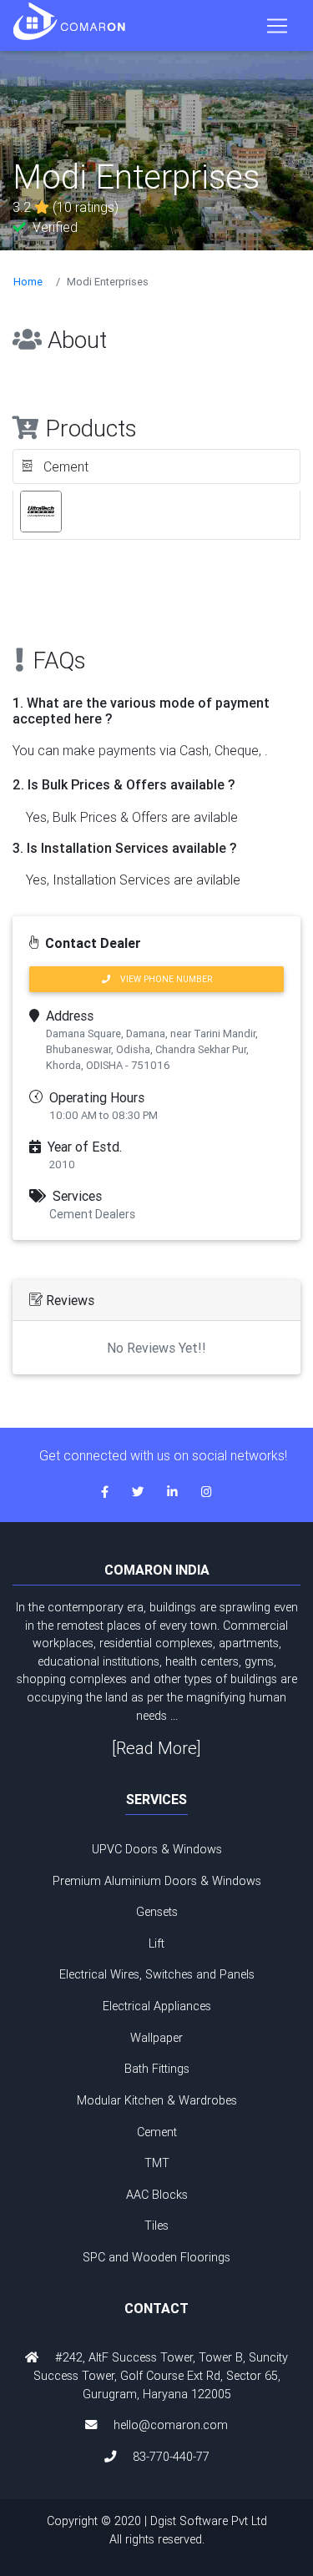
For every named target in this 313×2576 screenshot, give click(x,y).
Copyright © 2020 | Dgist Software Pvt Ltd (157, 2530)
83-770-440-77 (171, 2457)
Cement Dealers (92, 1214)
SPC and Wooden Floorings (156, 2257)
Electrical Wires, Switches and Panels (157, 1974)
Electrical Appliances (157, 2006)
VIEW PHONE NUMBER (161, 979)
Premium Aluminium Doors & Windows (157, 1881)
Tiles (156, 2226)
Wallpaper (156, 2038)
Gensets (157, 1912)
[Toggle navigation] (277, 26)
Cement (157, 2132)
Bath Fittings (157, 2069)
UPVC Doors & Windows (157, 1849)
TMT (157, 2163)
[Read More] (156, 1748)
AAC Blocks (157, 2195)
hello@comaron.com (171, 2425)
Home (28, 282)
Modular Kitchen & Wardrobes (157, 2100)
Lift (156, 1943)
